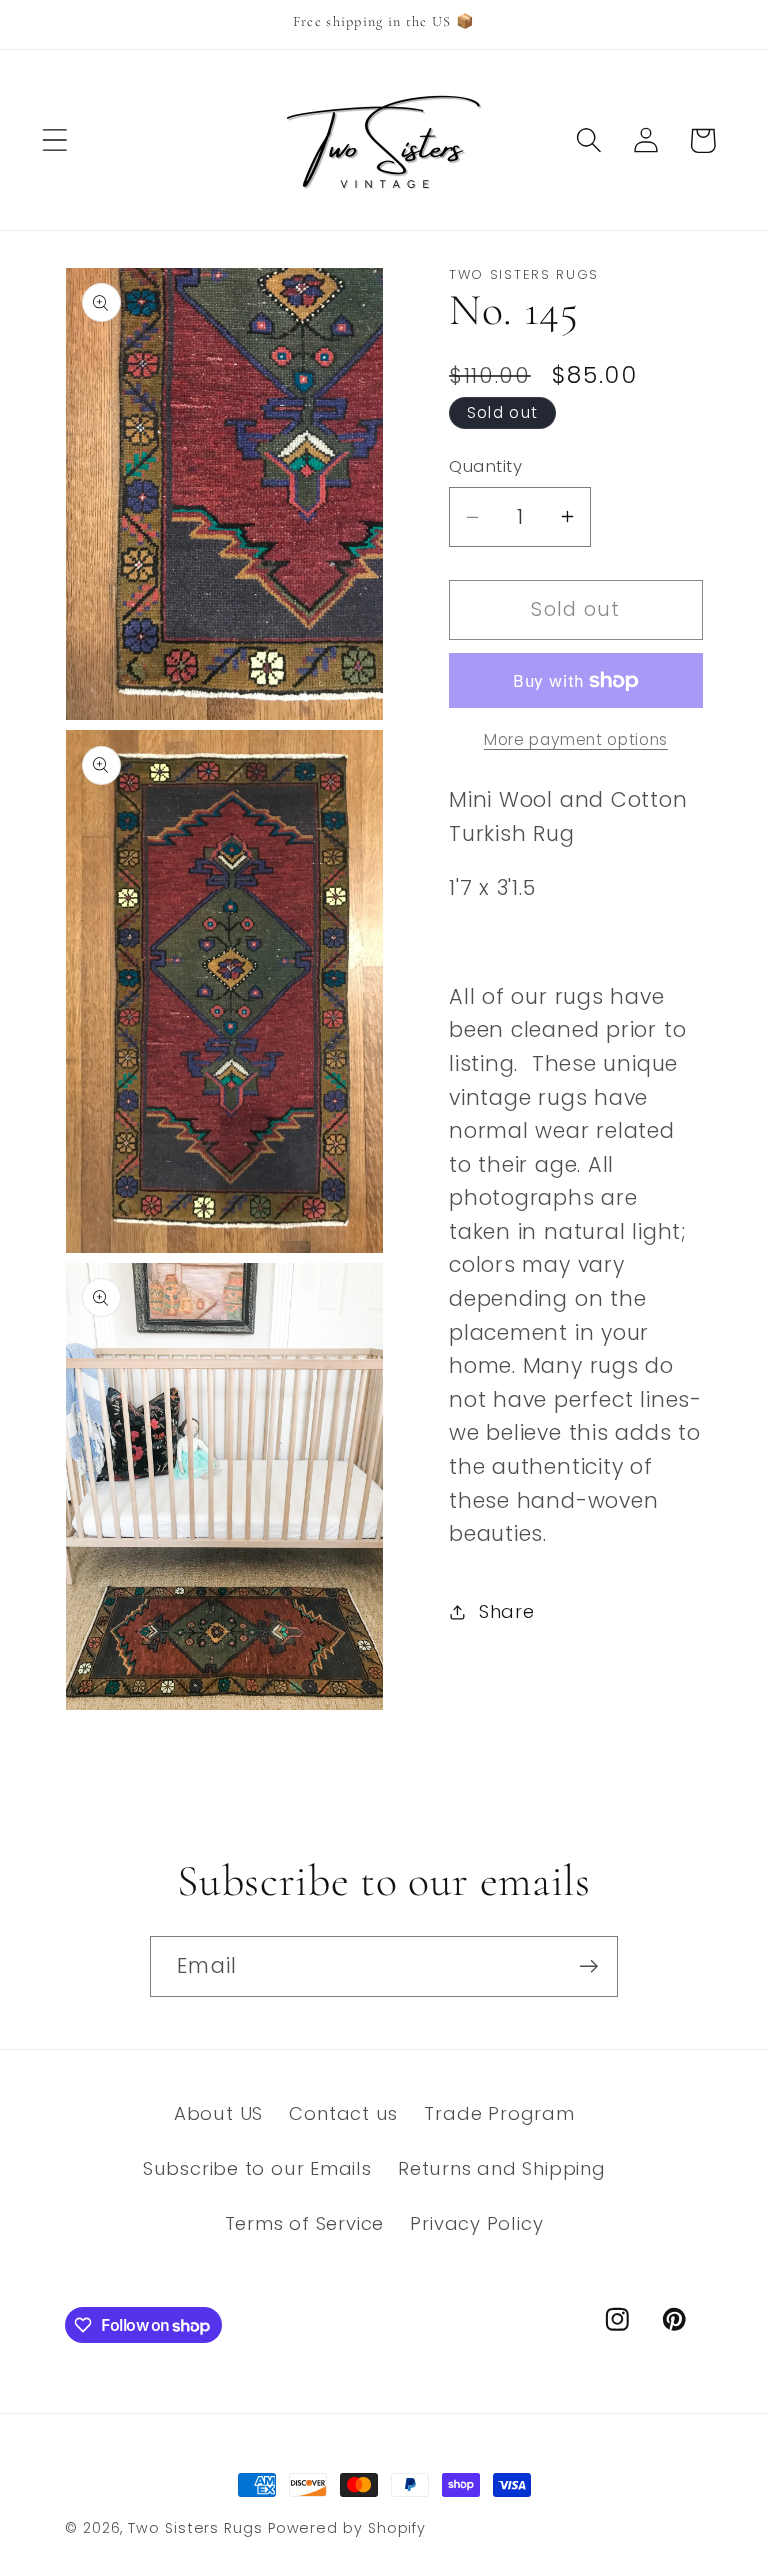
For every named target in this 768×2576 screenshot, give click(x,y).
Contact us (343, 2113)
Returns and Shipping (502, 2168)
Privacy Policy (476, 2223)
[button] (54, 140)
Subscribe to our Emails (257, 2168)
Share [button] (507, 1611)
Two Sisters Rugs (195, 2528)
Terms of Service (304, 2223)
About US (218, 2113)
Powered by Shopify (347, 2528)
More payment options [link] (576, 739)
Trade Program (499, 2113)
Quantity (485, 466)
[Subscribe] (588, 1966)
